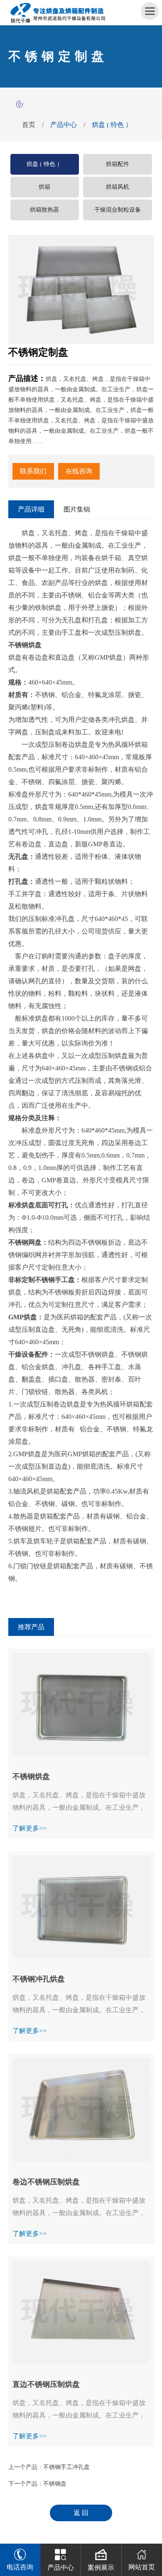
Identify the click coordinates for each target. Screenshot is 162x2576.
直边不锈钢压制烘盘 (46, 2384)
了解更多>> (29, 1828)
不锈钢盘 (55, 2484)
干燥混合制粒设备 (118, 210)
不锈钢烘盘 (31, 1777)
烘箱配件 (118, 164)
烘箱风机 (118, 187)
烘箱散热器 (44, 210)
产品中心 (64, 125)
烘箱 (44, 187)
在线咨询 (79, 471)
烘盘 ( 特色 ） (112, 125)
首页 (29, 125)
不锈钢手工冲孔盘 (66, 2467)
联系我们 (33, 471)
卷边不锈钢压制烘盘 (46, 2182)
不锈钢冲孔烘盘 (39, 1979)
